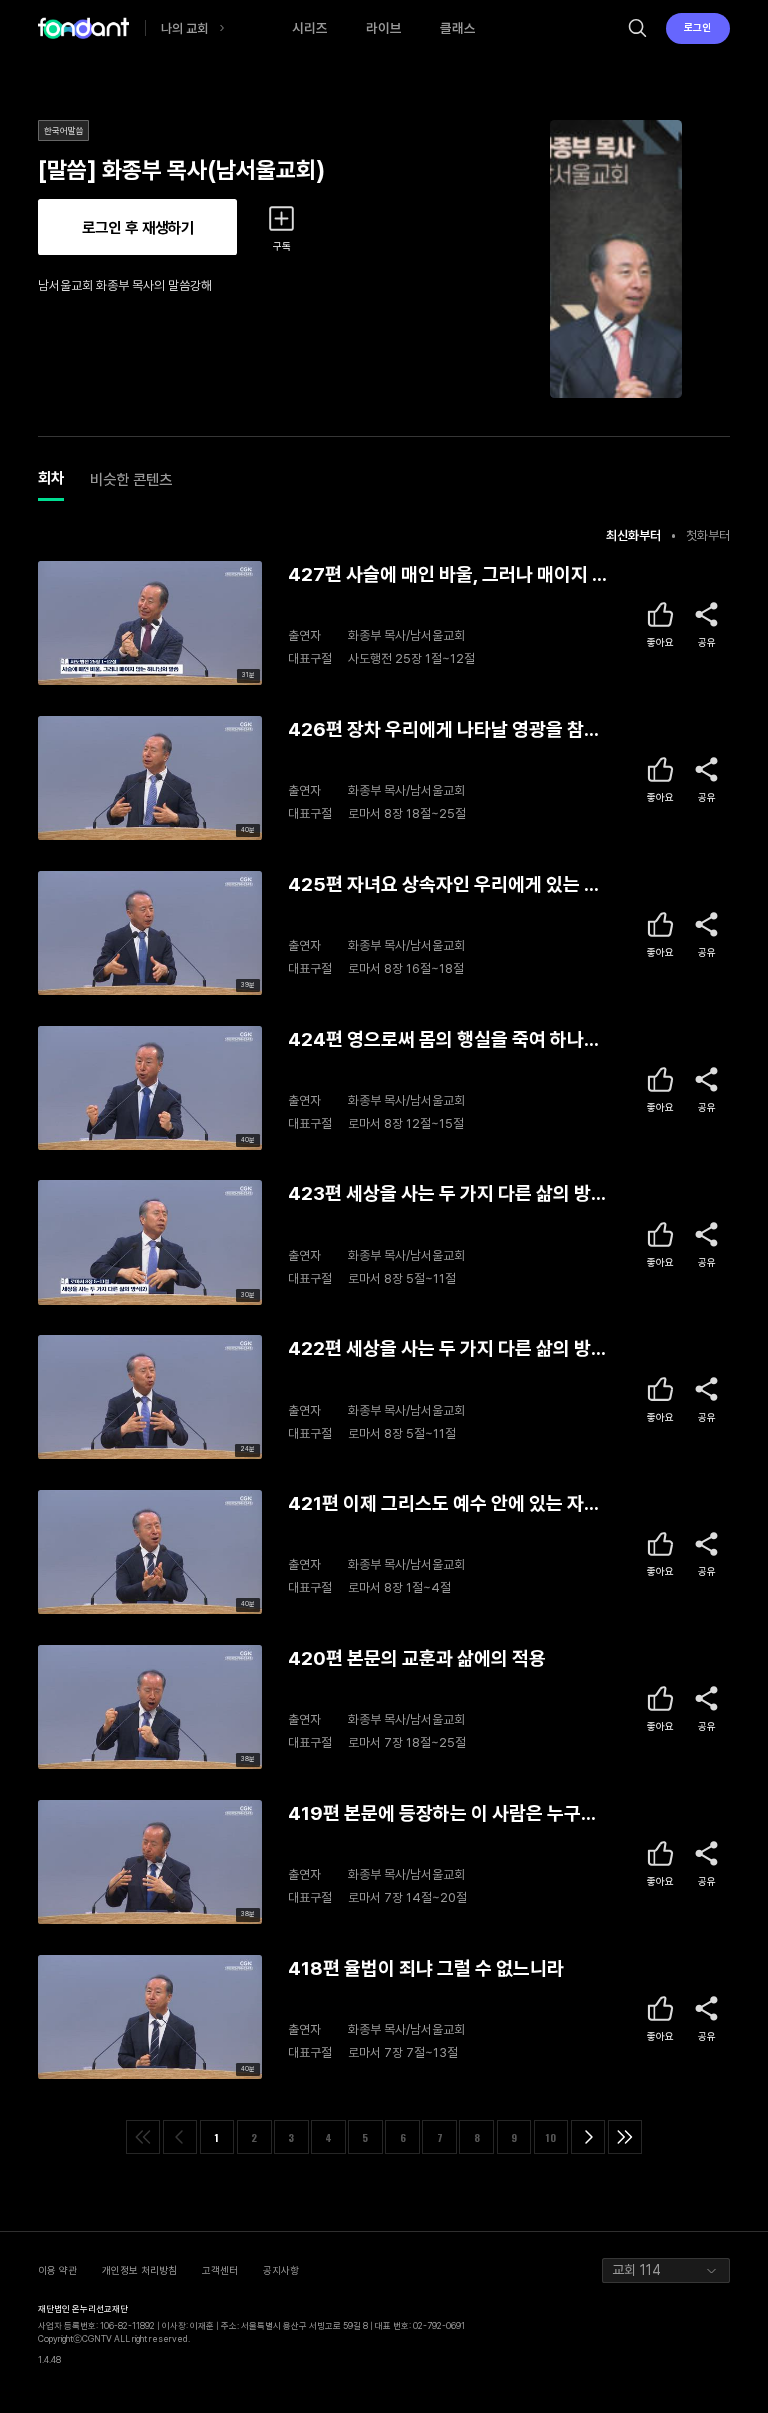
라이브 (384, 28)
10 (551, 2137)
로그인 (697, 27)
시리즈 (310, 28)
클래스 (458, 28)
